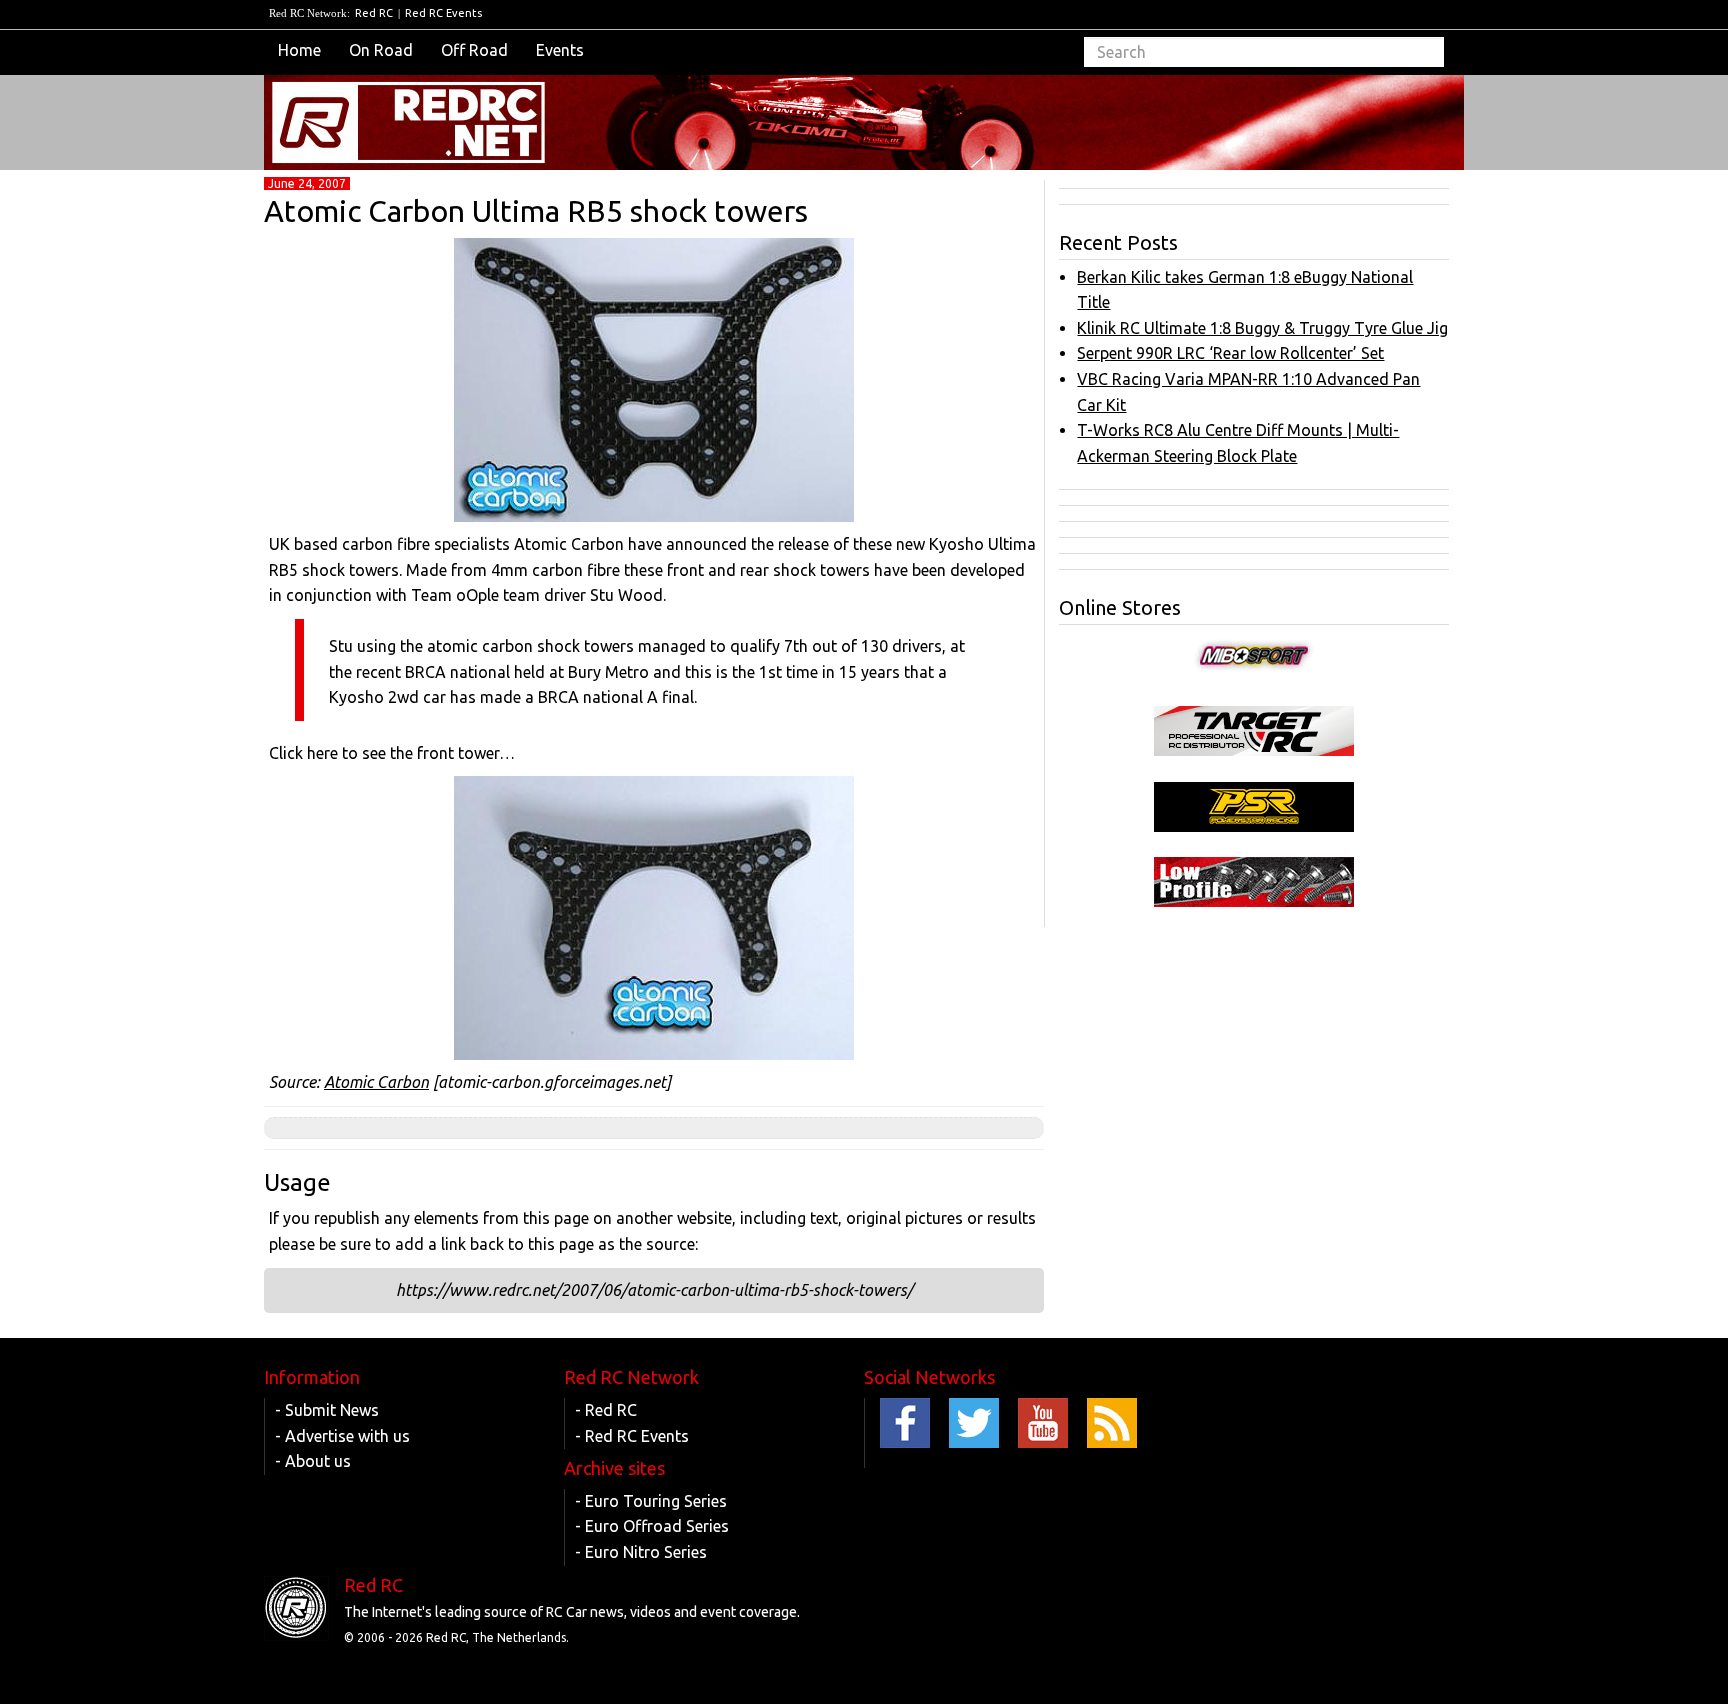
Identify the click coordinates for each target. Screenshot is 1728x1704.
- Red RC (606, 1410)
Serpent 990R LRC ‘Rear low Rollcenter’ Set (1230, 353)
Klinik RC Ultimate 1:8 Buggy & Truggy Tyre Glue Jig (1262, 328)
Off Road (474, 50)
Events (560, 50)
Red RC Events (443, 13)
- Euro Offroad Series (652, 1526)
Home (299, 50)
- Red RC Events (632, 1436)
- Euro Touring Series (651, 1501)
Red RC (374, 13)
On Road (381, 50)
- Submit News (327, 1410)
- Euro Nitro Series (641, 1552)
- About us (313, 1461)
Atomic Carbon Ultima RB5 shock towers (536, 211)
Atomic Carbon (376, 1082)
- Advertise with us (342, 1436)
